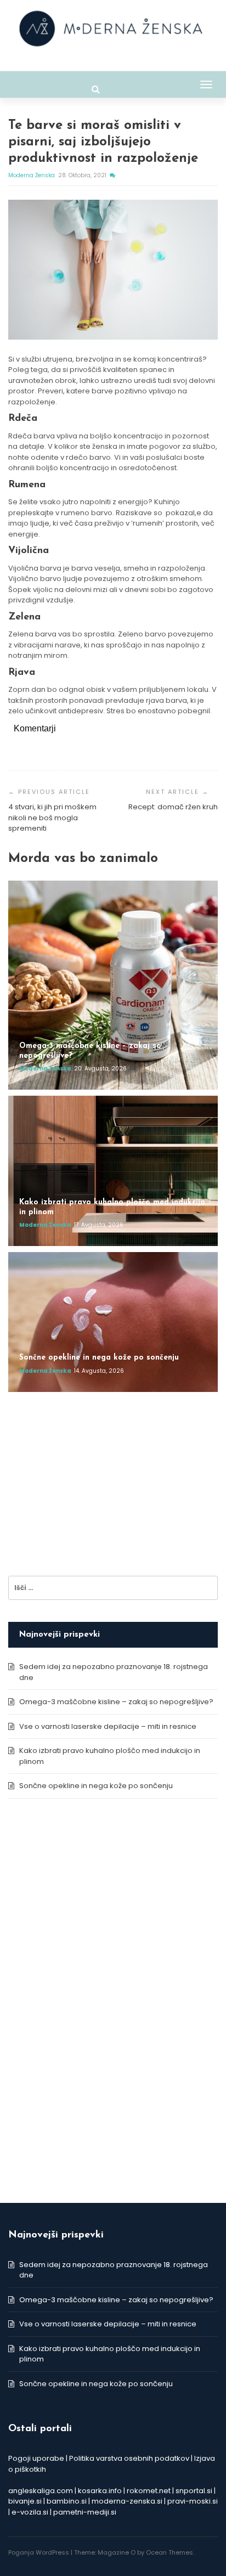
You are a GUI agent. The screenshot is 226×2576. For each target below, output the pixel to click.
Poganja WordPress (39, 2552)
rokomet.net (149, 2491)
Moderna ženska (32, 175)
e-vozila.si (30, 2512)
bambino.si (67, 2501)
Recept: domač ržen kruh (173, 807)
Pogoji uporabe (36, 2458)
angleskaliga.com (41, 2491)
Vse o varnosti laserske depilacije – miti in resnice (108, 1726)
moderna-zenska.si (127, 2501)
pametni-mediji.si (85, 2512)
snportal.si (194, 2491)
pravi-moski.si (193, 2501)
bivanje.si (25, 2501)
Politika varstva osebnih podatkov (129, 2458)
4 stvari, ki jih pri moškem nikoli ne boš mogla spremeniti (52, 818)
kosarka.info (100, 2491)
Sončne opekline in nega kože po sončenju (96, 1786)
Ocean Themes (169, 2552)
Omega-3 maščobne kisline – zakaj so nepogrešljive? (116, 1702)
